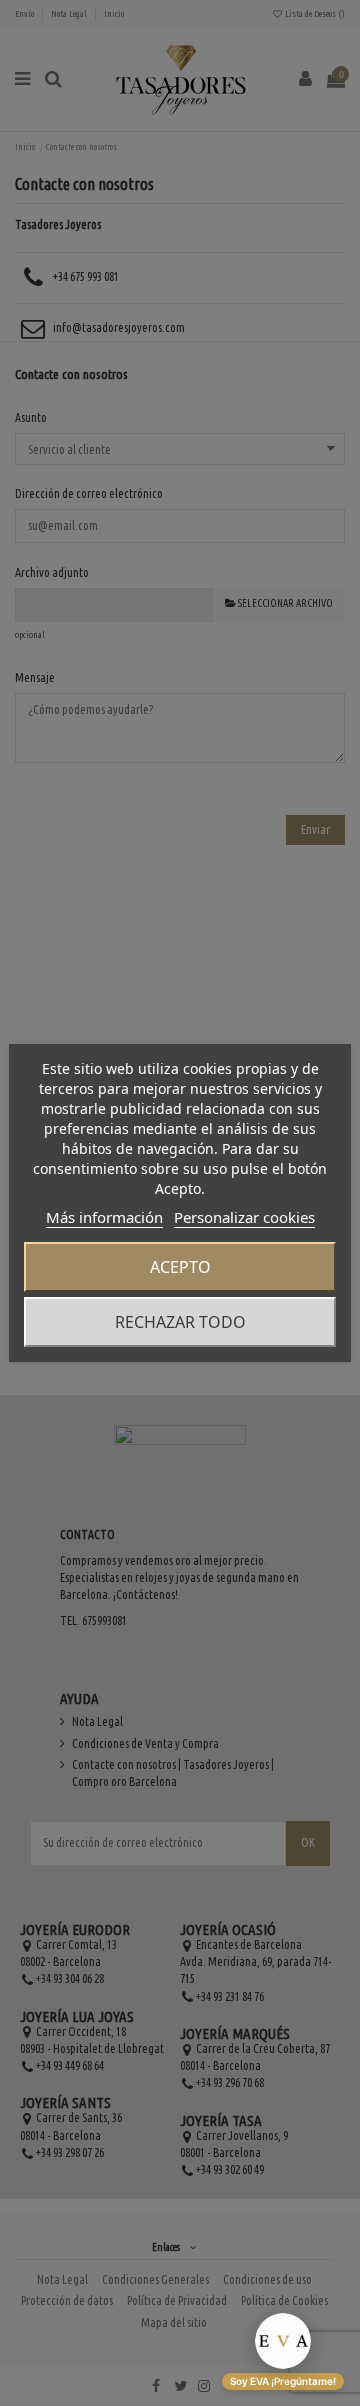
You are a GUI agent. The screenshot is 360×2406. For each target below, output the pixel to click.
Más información (104, 1217)
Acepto (180, 1267)
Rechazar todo (180, 1322)
